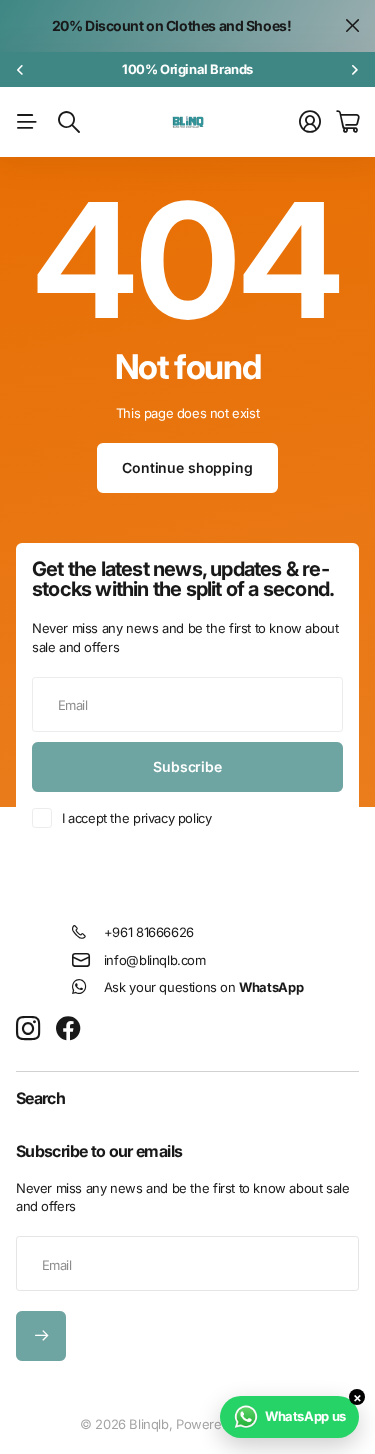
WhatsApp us (305, 1416)
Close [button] (352, 26)
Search (40, 1098)
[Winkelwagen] (347, 122)
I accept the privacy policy (136, 818)
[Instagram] (28, 1029)
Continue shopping (187, 467)
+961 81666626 (149, 932)
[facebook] (68, 1029)
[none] (20, 69)
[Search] (69, 122)
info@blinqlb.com (155, 960)
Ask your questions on (203, 987)
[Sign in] (310, 122)
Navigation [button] (27, 122)
